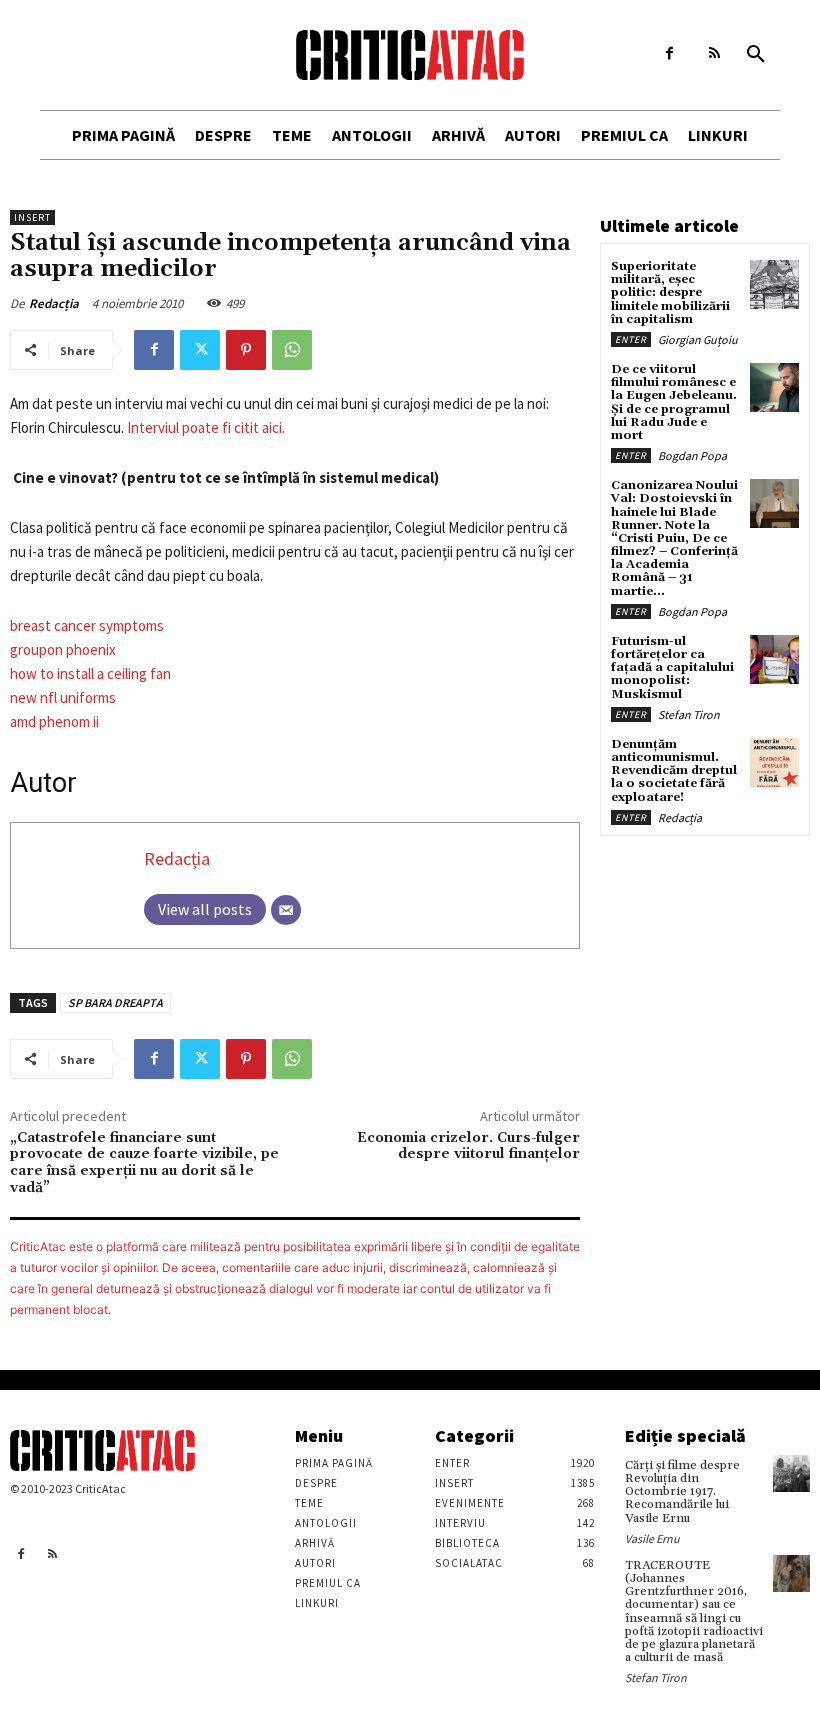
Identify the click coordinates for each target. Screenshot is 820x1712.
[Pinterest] (246, 350)
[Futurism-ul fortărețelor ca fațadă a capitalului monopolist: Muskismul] (774, 659)
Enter (631, 339)
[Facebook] (669, 53)
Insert (32, 217)
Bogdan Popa (692, 455)
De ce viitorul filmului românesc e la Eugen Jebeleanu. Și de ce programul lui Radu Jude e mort (674, 402)
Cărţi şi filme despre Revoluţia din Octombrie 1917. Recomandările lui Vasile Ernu (682, 1492)
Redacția (54, 303)
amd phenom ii (54, 721)
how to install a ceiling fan (90, 673)
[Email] (286, 910)
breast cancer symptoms (87, 625)
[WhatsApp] (292, 350)
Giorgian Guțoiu (698, 339)
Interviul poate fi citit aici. (206, 427)
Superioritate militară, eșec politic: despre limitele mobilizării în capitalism (670, 293)
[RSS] (714, 53)
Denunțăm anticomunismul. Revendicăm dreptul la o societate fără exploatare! (674, 771)
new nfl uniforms (63, 697)
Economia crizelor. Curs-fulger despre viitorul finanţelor (468, 1146)
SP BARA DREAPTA (115, 1002)
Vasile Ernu (652, 1538)
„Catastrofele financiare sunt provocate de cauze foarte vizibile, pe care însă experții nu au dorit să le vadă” (144, 1163)
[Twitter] (200, 350)
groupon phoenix (63, 649)
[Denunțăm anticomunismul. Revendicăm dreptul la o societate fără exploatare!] (774, 762)
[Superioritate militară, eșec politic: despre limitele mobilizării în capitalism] (774, 284)
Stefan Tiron (689, 714)
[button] (756, 55)
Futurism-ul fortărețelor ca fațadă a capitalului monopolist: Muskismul (672, 668)
